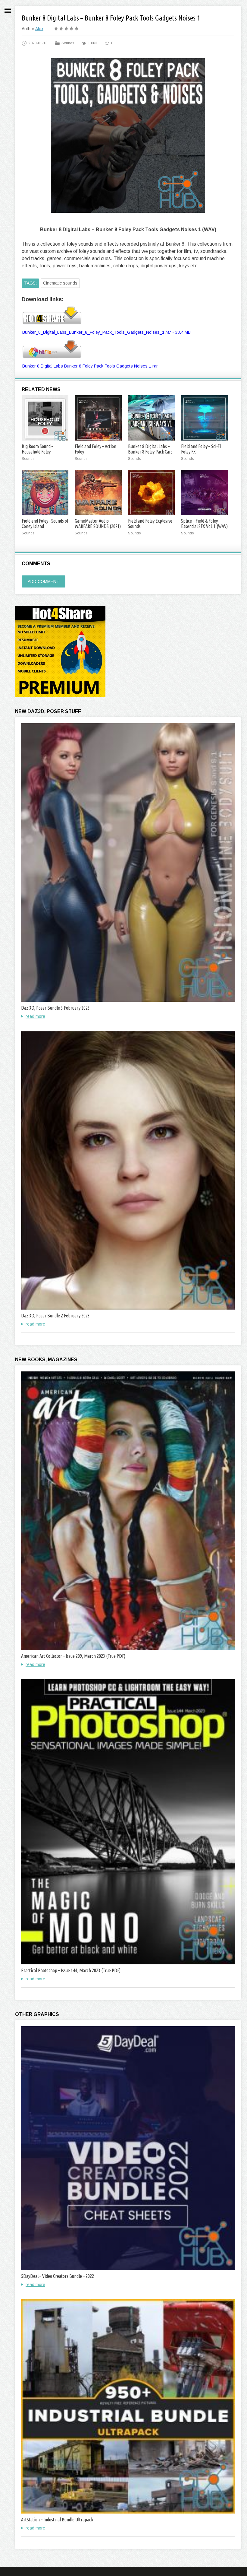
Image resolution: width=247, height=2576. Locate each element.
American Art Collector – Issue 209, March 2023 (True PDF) (73, 1656)
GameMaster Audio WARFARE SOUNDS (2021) (98, 524)
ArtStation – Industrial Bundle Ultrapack (57, 2520)
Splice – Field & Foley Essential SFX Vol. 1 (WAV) (204, 524)
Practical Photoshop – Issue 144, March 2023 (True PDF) (71, 1970)
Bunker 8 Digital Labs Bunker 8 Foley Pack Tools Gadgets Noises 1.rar (90, 366)
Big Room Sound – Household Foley (38, 449)
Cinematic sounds (60, 283)
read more (35, 1016)
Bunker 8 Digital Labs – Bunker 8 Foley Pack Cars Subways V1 (150, 452)
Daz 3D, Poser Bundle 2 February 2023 (55, 1316)
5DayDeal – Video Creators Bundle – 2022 (58, 2276)
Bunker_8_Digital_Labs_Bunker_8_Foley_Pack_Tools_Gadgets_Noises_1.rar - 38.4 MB (106, 332)
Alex (39, 29)
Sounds (68, 43)
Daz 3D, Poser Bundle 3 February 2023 (55, 1008)
